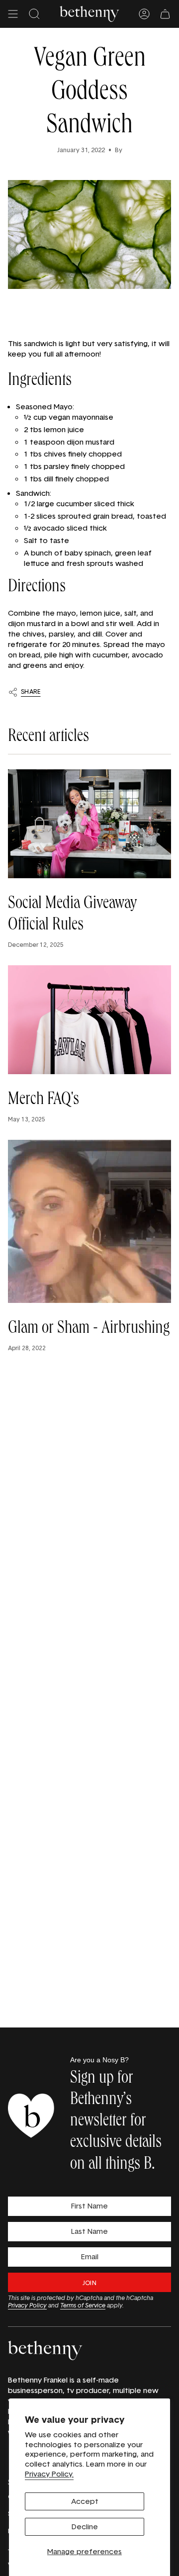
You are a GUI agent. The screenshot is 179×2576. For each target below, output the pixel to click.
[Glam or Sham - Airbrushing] (89, 1221)
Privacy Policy (27, 2305)
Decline (85, 2527)
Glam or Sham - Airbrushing (89, 1329)
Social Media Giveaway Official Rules (72, 915)
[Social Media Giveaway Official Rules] (89, 824)
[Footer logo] (45, 2350)
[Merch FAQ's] (89, 1020)
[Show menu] (13, 14)
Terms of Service (83, 2305)
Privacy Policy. (49, 2474)
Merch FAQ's (44, 1101)
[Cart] (165, 14)
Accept (85, 2501)
